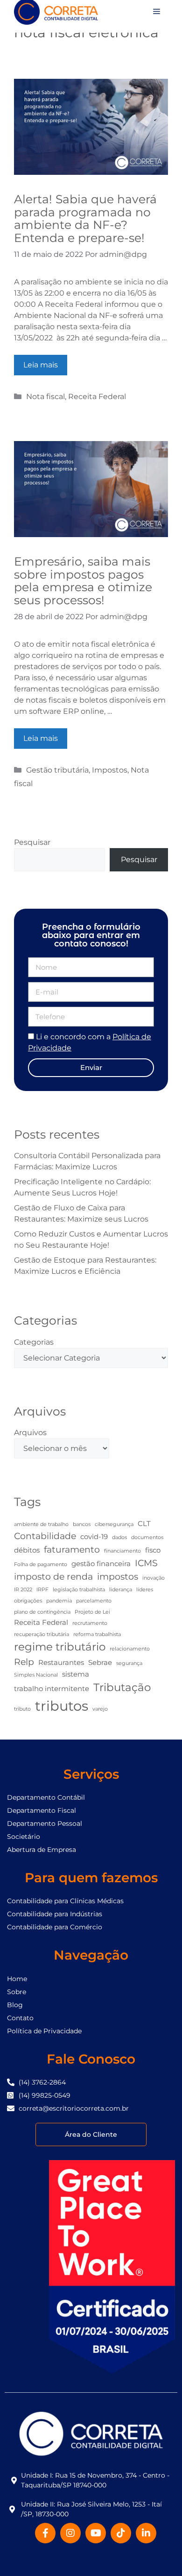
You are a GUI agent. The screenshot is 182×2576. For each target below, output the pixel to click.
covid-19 (94, 1537)
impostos (118, 1576)
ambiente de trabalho (41, 1524)
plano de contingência (42, 1612)
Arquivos (30, 1433)
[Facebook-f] (45, 2533)
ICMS (146, 1563)
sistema (76, 1674)
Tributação (122, 1687)
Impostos (110, 770)
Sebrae (100, 1662)
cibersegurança (114, 1524)
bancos (82, 1524)
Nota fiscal (45, 397)
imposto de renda (53, 1576)
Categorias (34, 1342)
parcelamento (94, 1601)
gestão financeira (101, 1564)
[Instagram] (70, 2533)
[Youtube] (96, 2533)
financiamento (122, 1551)
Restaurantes (61, 1662)
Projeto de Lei (92, 1612)
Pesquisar (32, 842)
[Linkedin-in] (146, 2533)
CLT (144, 1523)
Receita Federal (97, 397)
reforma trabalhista (97, 1634)
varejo (100, 1709)
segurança (129, 1663)
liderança (121, 1590)
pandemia (59, 1601)
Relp (24, 1662)
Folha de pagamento (41, 1564)
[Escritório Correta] (56, 11)
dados (119, 1537)
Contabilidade (45, 1536)
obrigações (28, 1601)
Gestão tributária (57, 770)
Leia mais (41, 365)
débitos (27, 1550)
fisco (153, 1550)
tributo (22, 1709)
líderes (145, 1590)
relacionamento (130, 1649)
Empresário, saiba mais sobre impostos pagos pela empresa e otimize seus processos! (83, 581)
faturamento (72, 1549)
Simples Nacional (36, 1675)
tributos (62, 1706)
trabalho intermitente (52, 1689)
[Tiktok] (121, 2533)
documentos (147, 1537)
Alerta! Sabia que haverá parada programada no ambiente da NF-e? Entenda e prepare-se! (85, 218)
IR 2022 (23, 1590)
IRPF (42, 1590)
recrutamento (90, 1623)
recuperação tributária (42, 1634)
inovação (154, 1578)
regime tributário (60, 1647)
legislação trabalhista (79, 1590)
